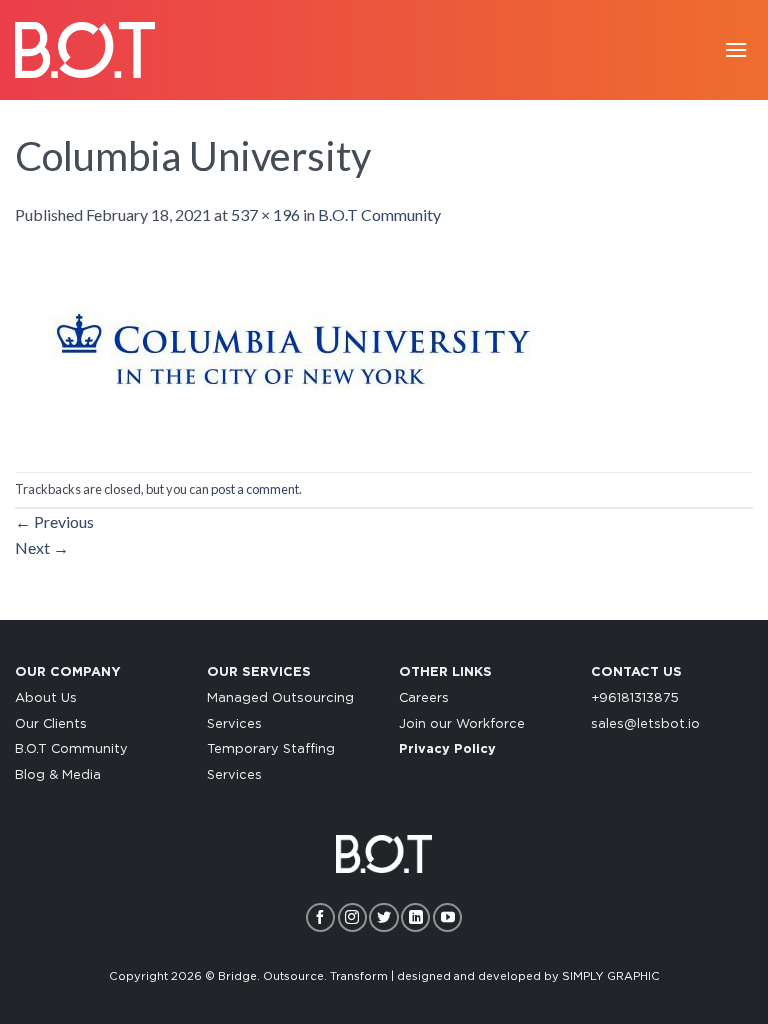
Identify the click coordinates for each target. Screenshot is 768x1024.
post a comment (255, 489)
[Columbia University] (283, 347)
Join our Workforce (462, 724)
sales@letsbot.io (645, 724)
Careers (424, 698)
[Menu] (736, 49)
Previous (54, 521)
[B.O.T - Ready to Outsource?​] (85, 49)
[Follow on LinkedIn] (415, 917)
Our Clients (51, 724)
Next (42, 547)
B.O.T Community (379, 214)
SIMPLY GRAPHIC (611, 976)
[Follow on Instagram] (352, 917)
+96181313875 (635, 698)
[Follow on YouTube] (447, 917)
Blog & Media (58, 775)
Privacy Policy (447, 749)
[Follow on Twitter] (383, 917)
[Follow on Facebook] (320, 917)
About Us (46, 698)
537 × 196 (265, 214)
